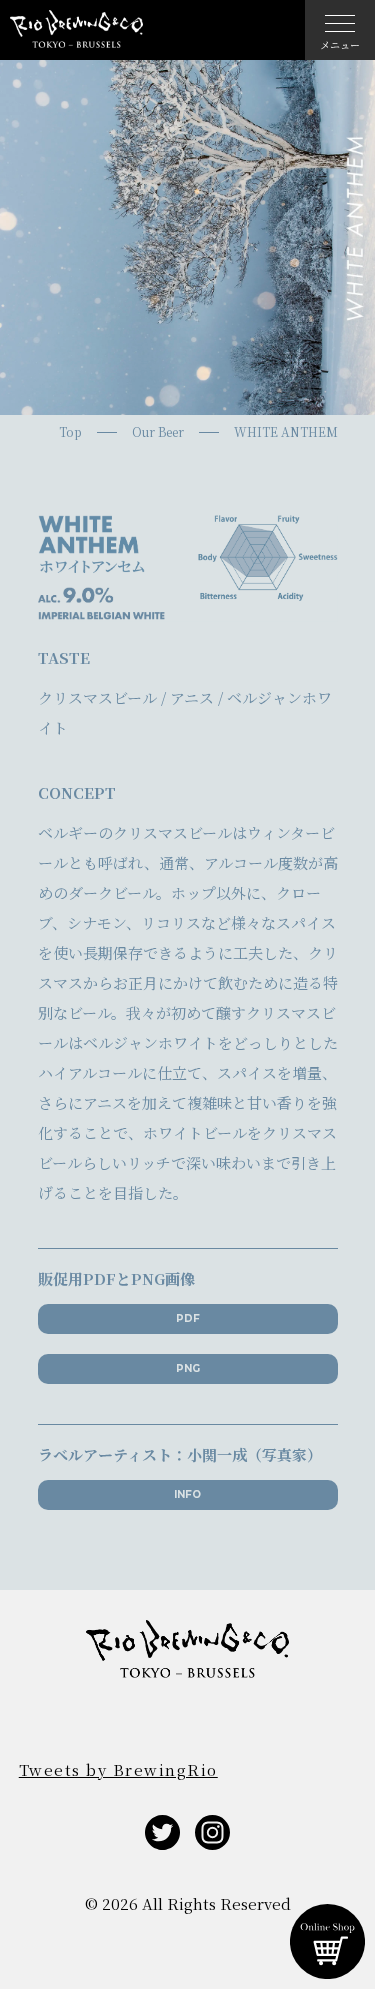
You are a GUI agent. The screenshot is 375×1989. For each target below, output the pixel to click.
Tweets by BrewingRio (118, 1769)
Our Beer (158, 432)
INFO (187, 1494)
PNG (188, 1368)
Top (70, 432)
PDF (188, 1318)
